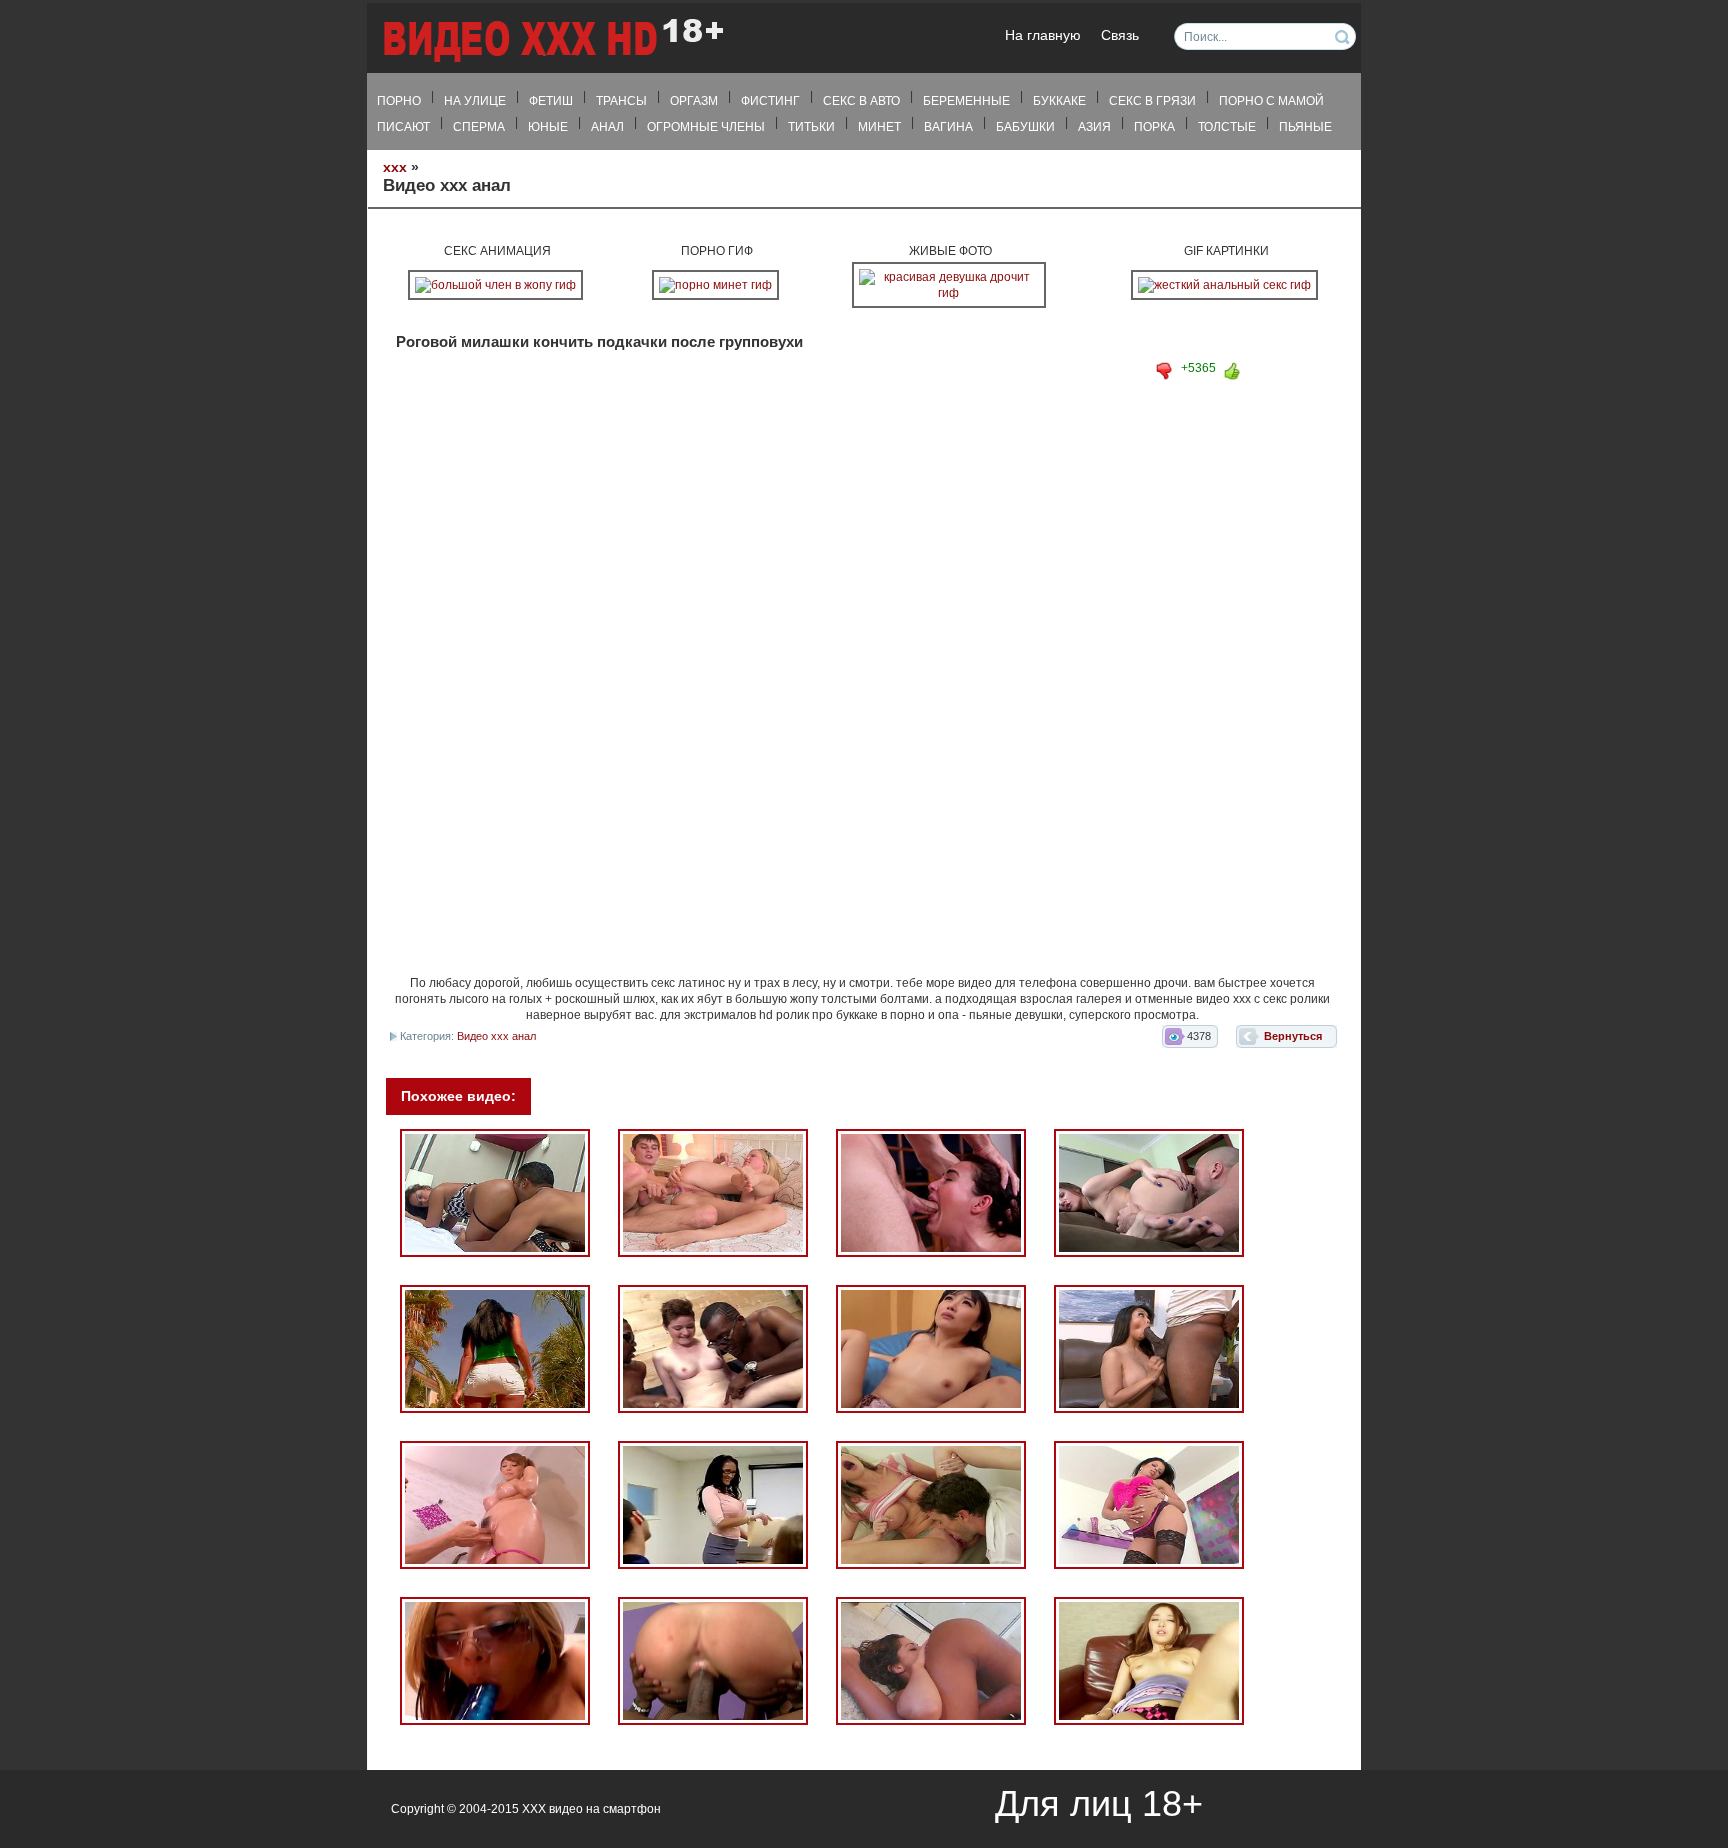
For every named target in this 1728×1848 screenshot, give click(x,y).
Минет (879, 127)
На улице (475, 101)
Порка (1154, 127)
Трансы (621, 101)
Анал (607, 127)
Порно (399, 101)
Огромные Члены (706, 127)
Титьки (811, 127)
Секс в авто (861, 101)
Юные (548, 127)
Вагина (948, 127)
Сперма (479, 127)
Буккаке (1059, 101)
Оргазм (694, 101)
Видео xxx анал (496, 1036)
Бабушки (1025, 127)
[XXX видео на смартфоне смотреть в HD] (552, 39)
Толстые (1227, 127)
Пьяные (1305, 127)
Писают (403, 127)
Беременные (966, 101)
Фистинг (770, 101)
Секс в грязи (1152, 101)
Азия (1094, 127)
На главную (1043, 35)
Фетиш (551, 101)
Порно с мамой (1271, 101)
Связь (1120, 35)
